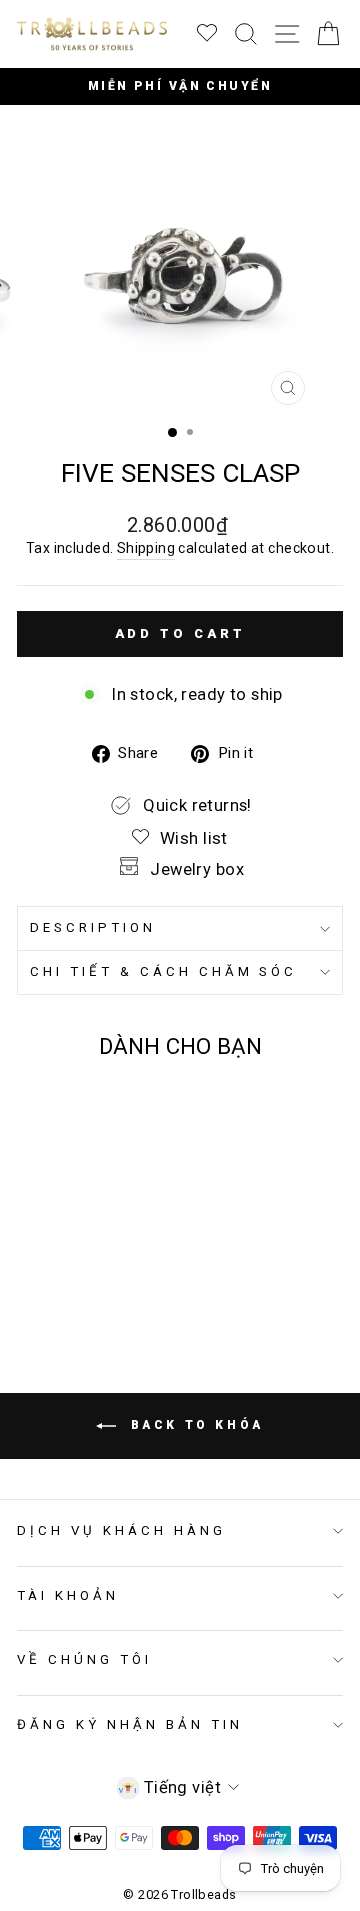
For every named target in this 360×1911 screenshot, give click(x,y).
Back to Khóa (194, 1425)
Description (93, 927)
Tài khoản (68, 1595)
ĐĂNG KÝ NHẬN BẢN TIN (130, 1724)
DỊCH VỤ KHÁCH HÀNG (121, 1530)
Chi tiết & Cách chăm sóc (163, 971)
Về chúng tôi (84, 1659)
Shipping (146, 548)
